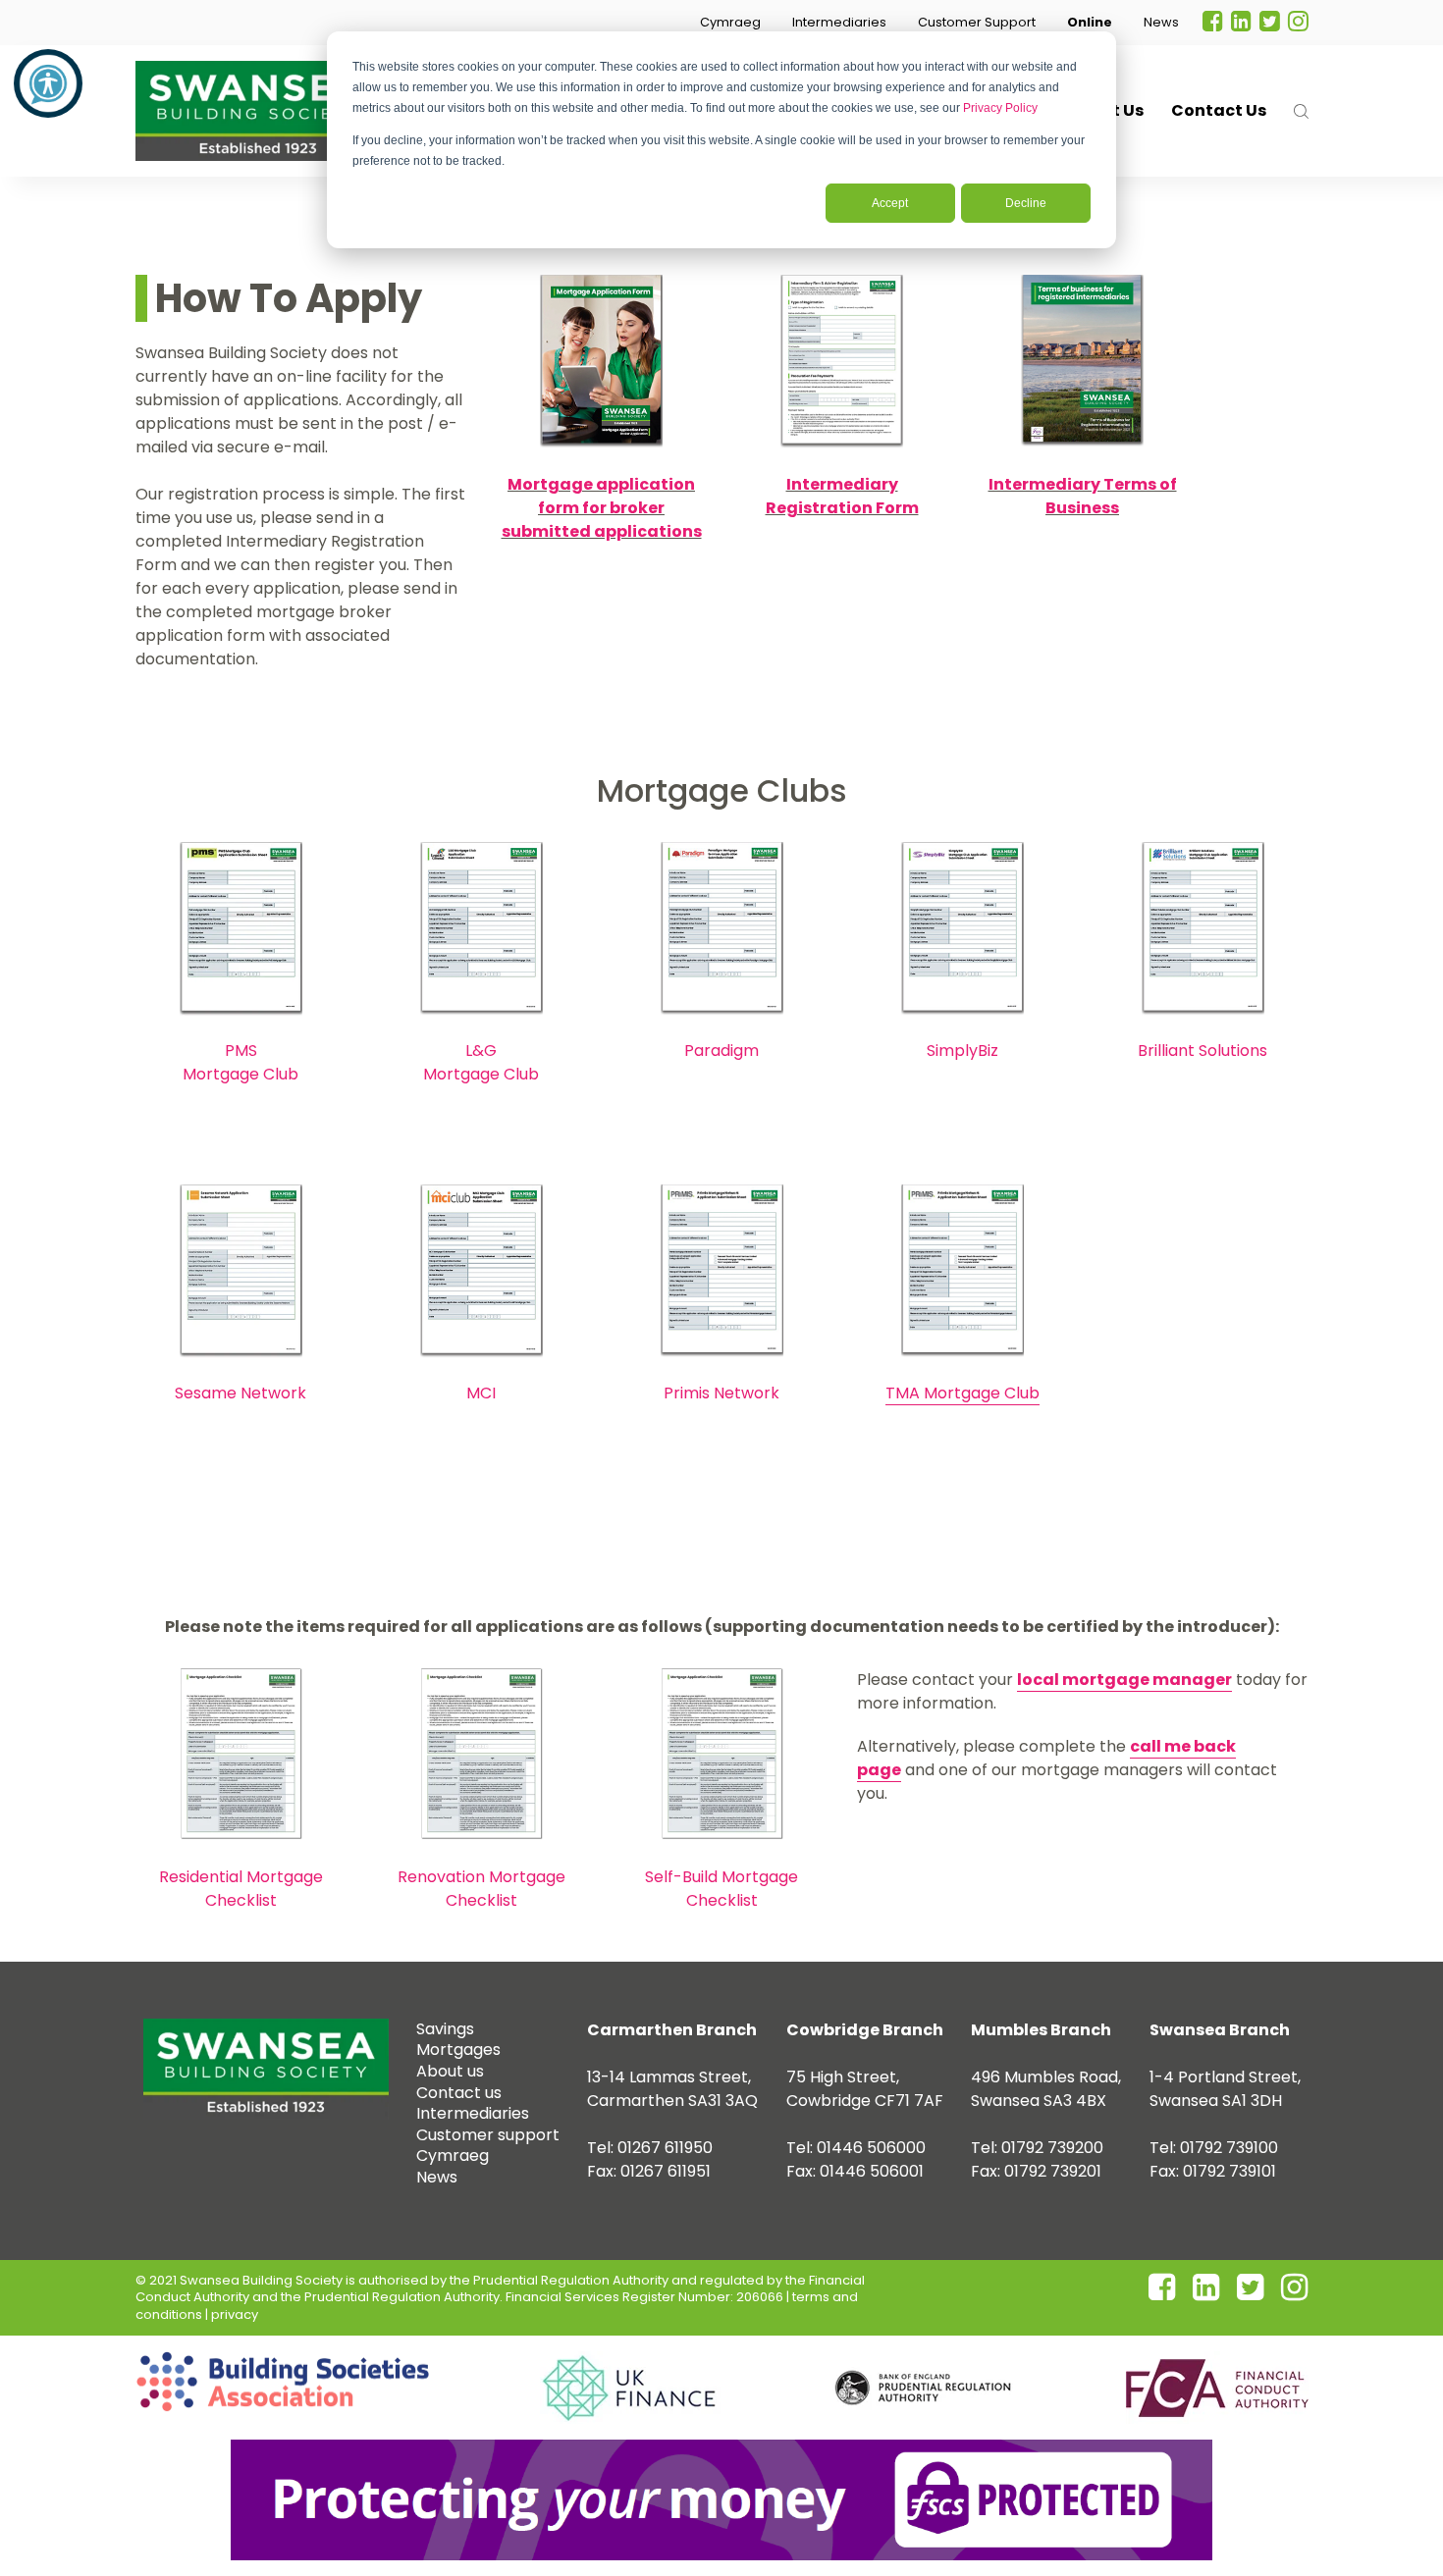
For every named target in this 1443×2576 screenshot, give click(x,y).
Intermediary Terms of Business (1083, 496)
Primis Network (721, 1393)
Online (1090, 22)
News (1161, 22)
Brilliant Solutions (1202, 1051)
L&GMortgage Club (481, 1062)
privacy (235, 2314)
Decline (1026, 203)
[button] (730, 23)
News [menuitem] (437, 2177)
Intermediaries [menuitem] (473, 2113)
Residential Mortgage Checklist (241, 1889)
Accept (890, 203)
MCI (481, 1393)
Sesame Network (240, 1393)
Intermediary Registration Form (842, 496)
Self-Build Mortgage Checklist (721, 1889)
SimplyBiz (962, 1051)
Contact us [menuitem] (459, 2093)
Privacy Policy (1000, 108)
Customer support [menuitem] (488, 2135)
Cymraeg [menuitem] (453, 2155)
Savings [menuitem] (445, 2029)
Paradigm (721, 1051)
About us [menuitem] (450, 2071)
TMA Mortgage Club (962, 1393)
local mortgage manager (1124, 1680)
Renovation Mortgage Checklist (481, 1889)
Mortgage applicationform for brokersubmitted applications (602, 508)
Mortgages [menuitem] (458, 2050)
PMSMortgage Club (240, 1062)
